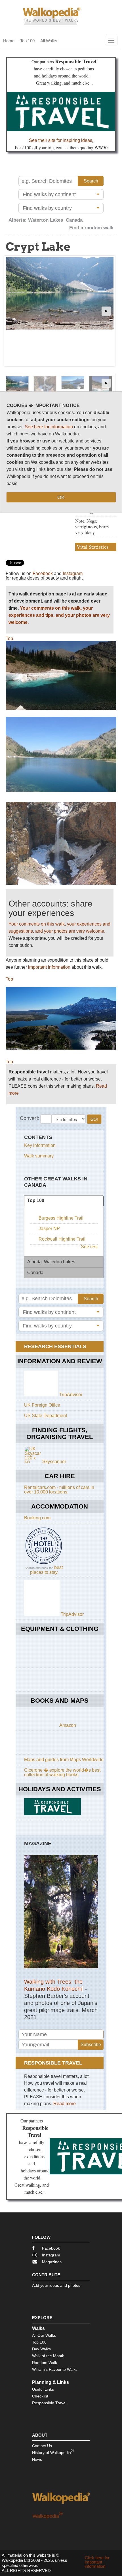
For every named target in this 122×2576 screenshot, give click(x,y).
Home (9, 41)
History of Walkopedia (53, 2452)
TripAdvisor (71, 1395)
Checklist (40, 2396)
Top (9, 638)
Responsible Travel (49, 2403)
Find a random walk (91, 228)
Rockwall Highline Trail (62, 1239)
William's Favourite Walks (55, 2369)
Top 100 (27, 41)
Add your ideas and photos (56, 2285)
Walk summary (39, 1156)
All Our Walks (44, 2335)
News (37, 2459)
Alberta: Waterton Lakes (36, 220)
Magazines (52, 2262)
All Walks (49, 41)
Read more (65, 2104)
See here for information (49, 427)
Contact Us (42, 2446)
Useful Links (43, 2389)
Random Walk (45, 2363)
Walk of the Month (48, 2356)
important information (49, 967)
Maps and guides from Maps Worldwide (64, 1760)
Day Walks (41, 2349)
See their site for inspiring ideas (61, 140)
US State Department (46, 1416)
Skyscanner (54, 1462)
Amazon (68, 1725)
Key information (40, 1145)
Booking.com (37, 1518)
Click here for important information (97, 2562)
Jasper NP (49, 1229)
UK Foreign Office (42, 1405)
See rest (89, 1247)
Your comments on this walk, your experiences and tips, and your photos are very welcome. (59, 615)
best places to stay (47, 1570)
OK (61, 497)
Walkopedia (48, 2516)
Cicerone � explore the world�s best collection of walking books (62, 1772)
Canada (74, 220)
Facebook (43, 573)
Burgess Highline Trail (61, 1218)
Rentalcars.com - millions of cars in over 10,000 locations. (59, 1490)
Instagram (73, 573)
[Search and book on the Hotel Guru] (44, 1564)
